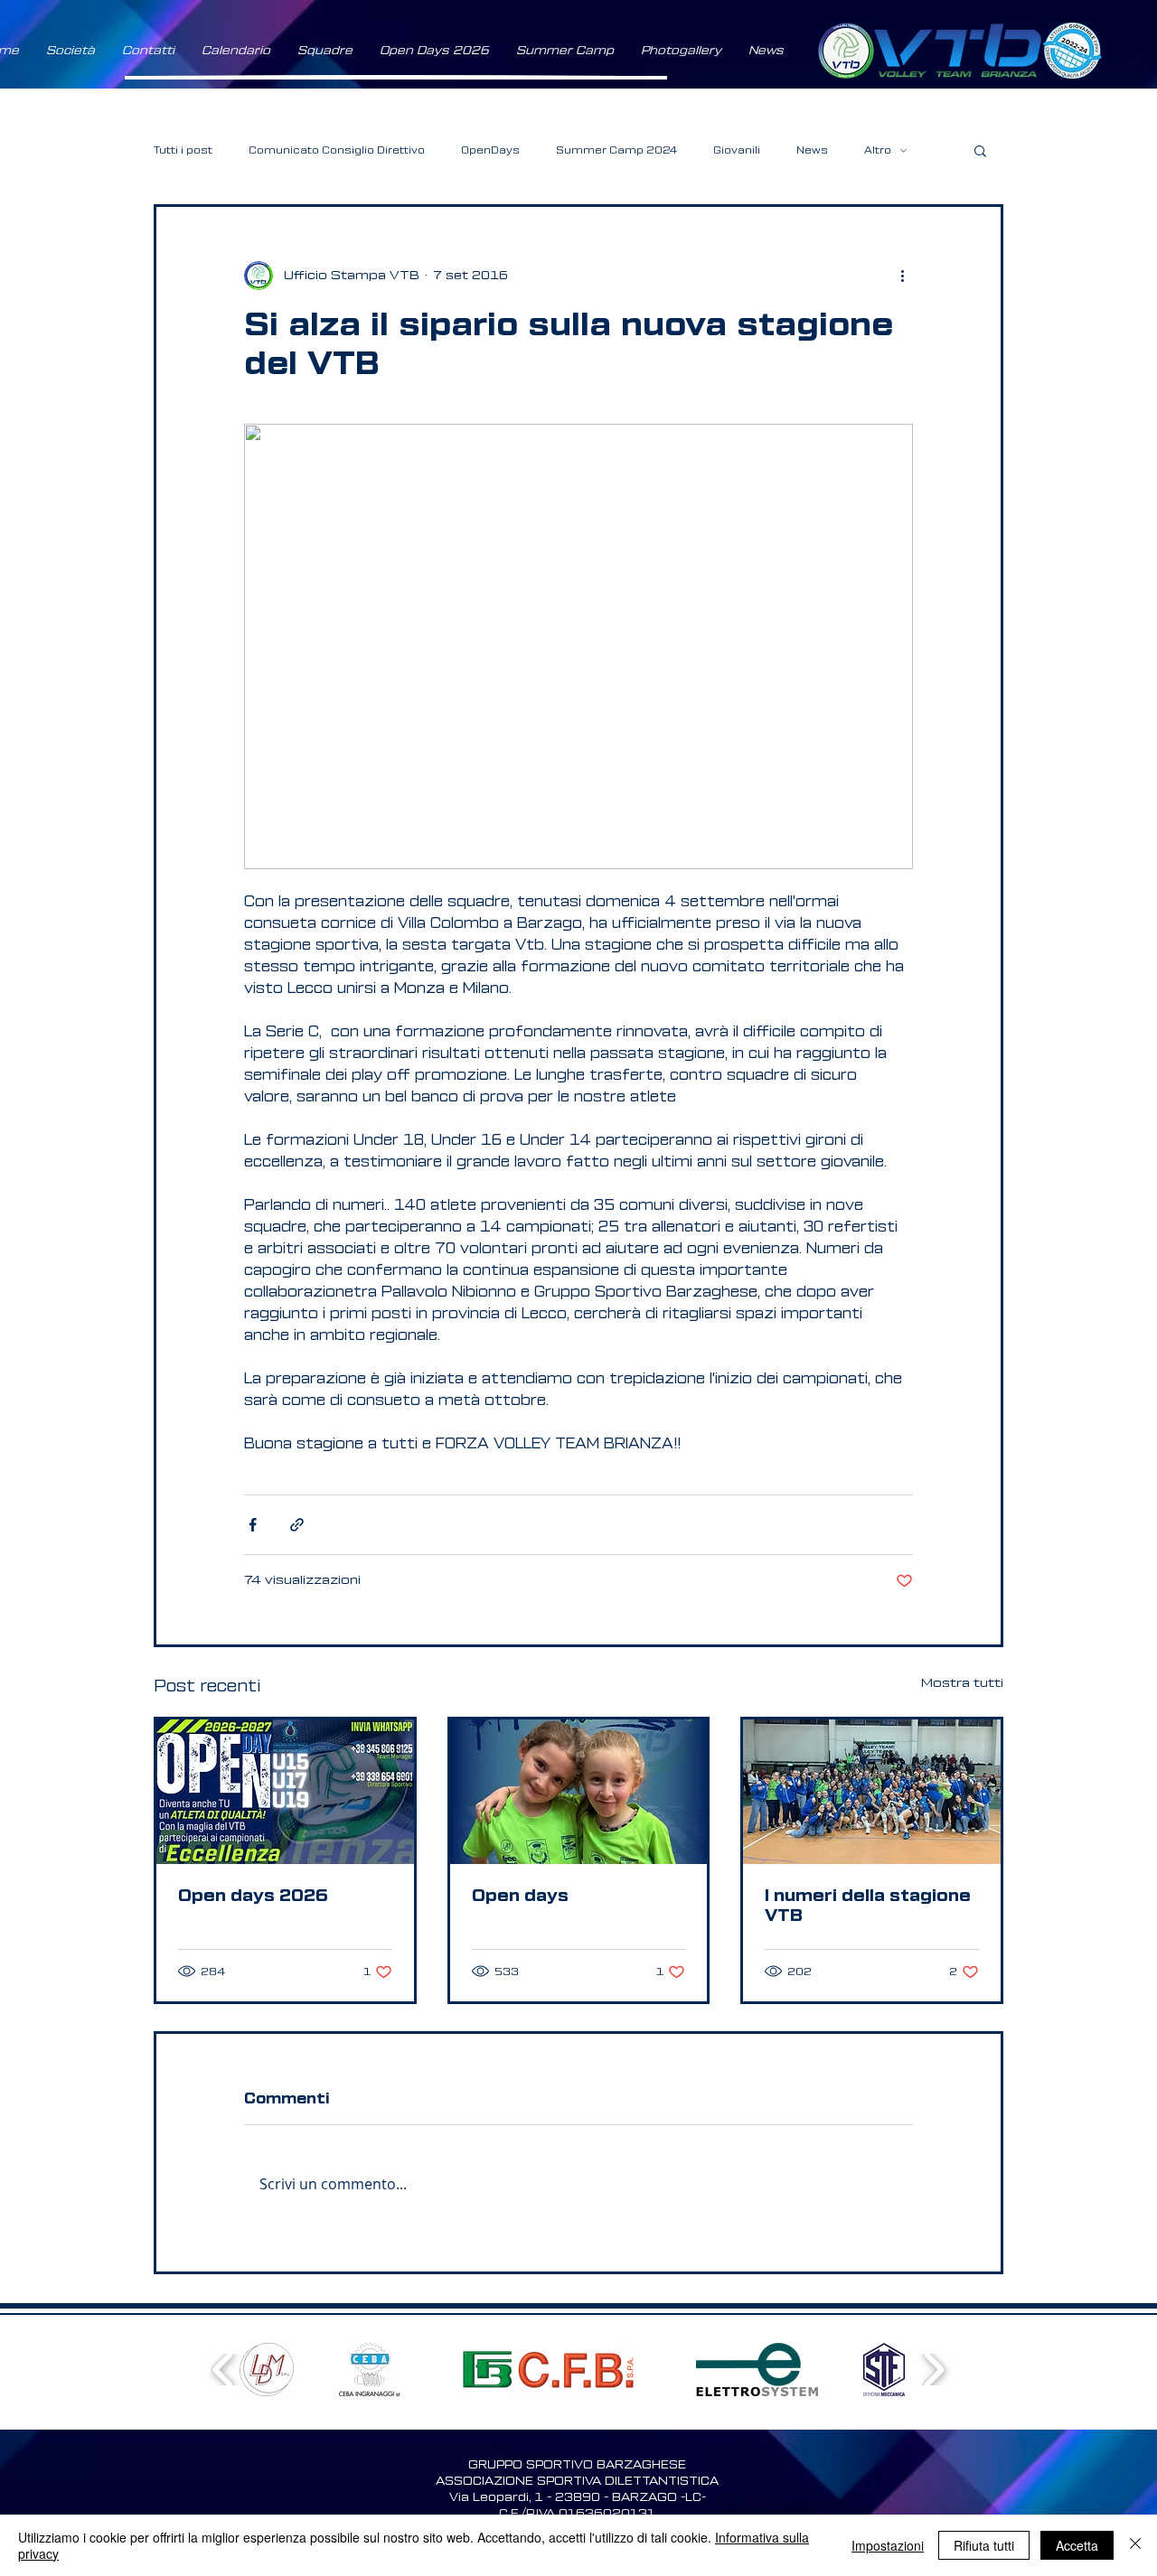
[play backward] (224, 2370)
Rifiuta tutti (984, 2545)
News (812, 150)
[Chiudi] (1135, 2545)
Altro (878, 150)
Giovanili (737, 150)
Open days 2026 (253, 1896)
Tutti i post (183, 150)
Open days (520, 1896)
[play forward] (933, 2370)
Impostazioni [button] (888, 2545)
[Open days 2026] (285, 1792)
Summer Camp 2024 (616, 150)
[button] (71, 51)
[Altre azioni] (902, 276)
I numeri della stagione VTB (868, 1906)
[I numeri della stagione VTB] (872, 1792)
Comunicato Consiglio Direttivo (337, 150)
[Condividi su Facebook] (253, 1525)
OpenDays (490, 150)
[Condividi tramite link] (297, 1525)
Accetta (1077, 2545)
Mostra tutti (962, 1683)
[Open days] (579, 1792)
